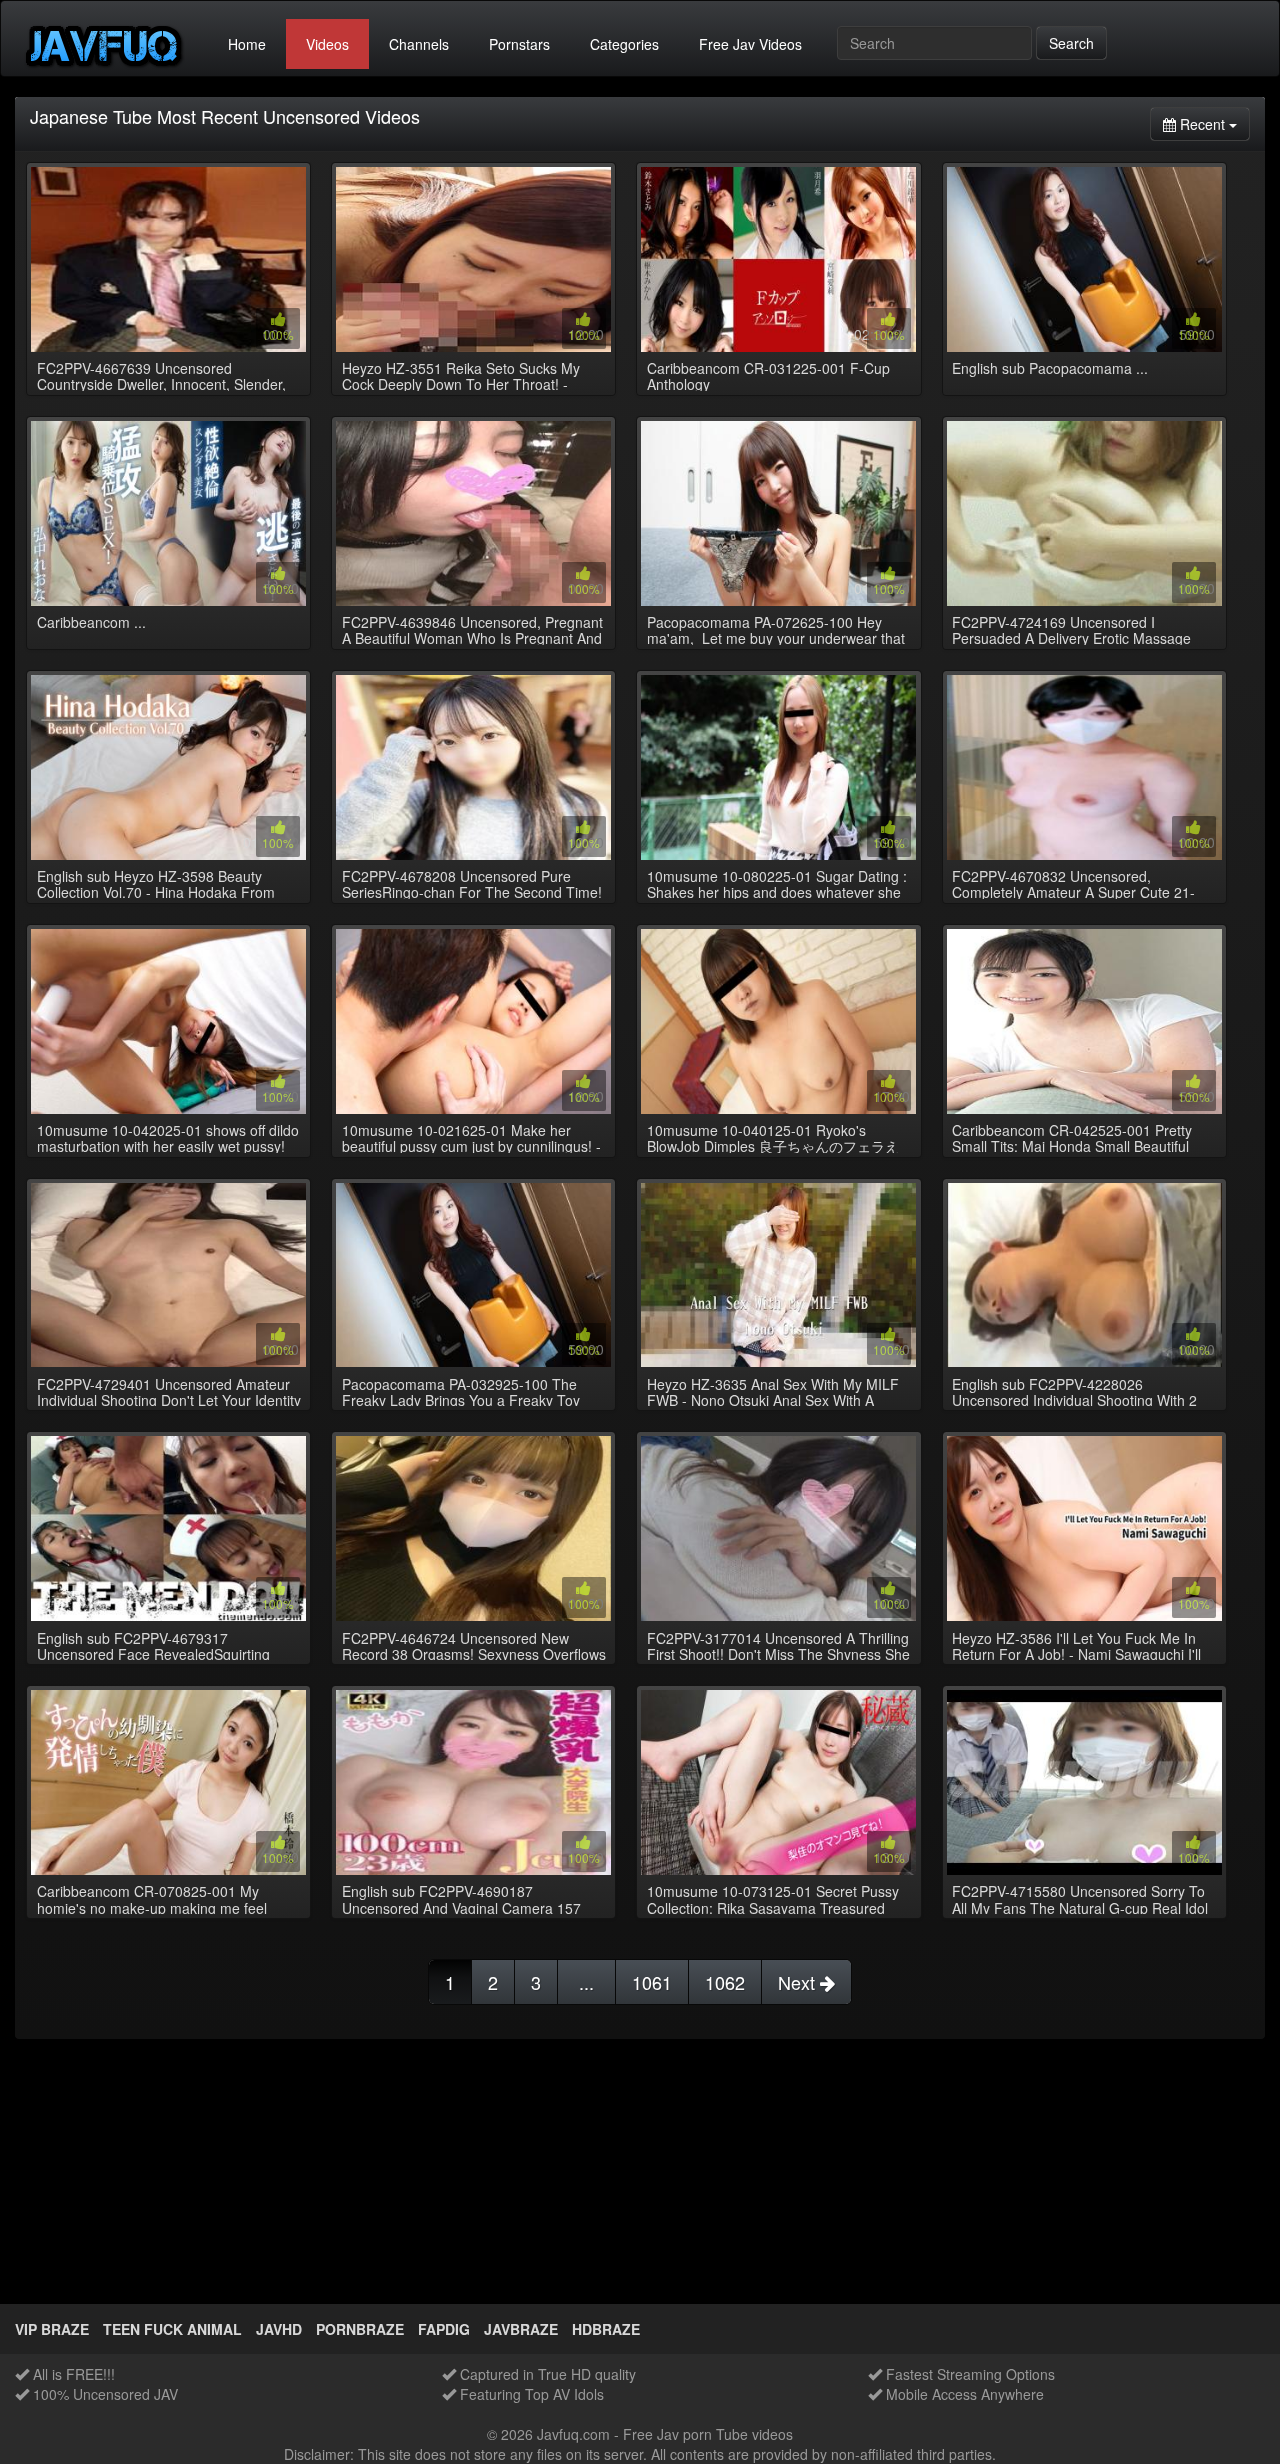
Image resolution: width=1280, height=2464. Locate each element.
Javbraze (521, 2329)
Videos (327, 44)
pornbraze (360, 2329)
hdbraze (606, 2329)
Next (799, 1982)
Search (1071, 43)
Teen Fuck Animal (172, 2329)
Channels (419, 44)
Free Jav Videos (750, 44)
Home (247, 44)
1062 (725, 1982)
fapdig (444, 2329)
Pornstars (519, 44)
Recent (1213, 123)
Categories (624, 44)
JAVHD (279, 2329)
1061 (652, 1982)
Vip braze (52, 2329)
